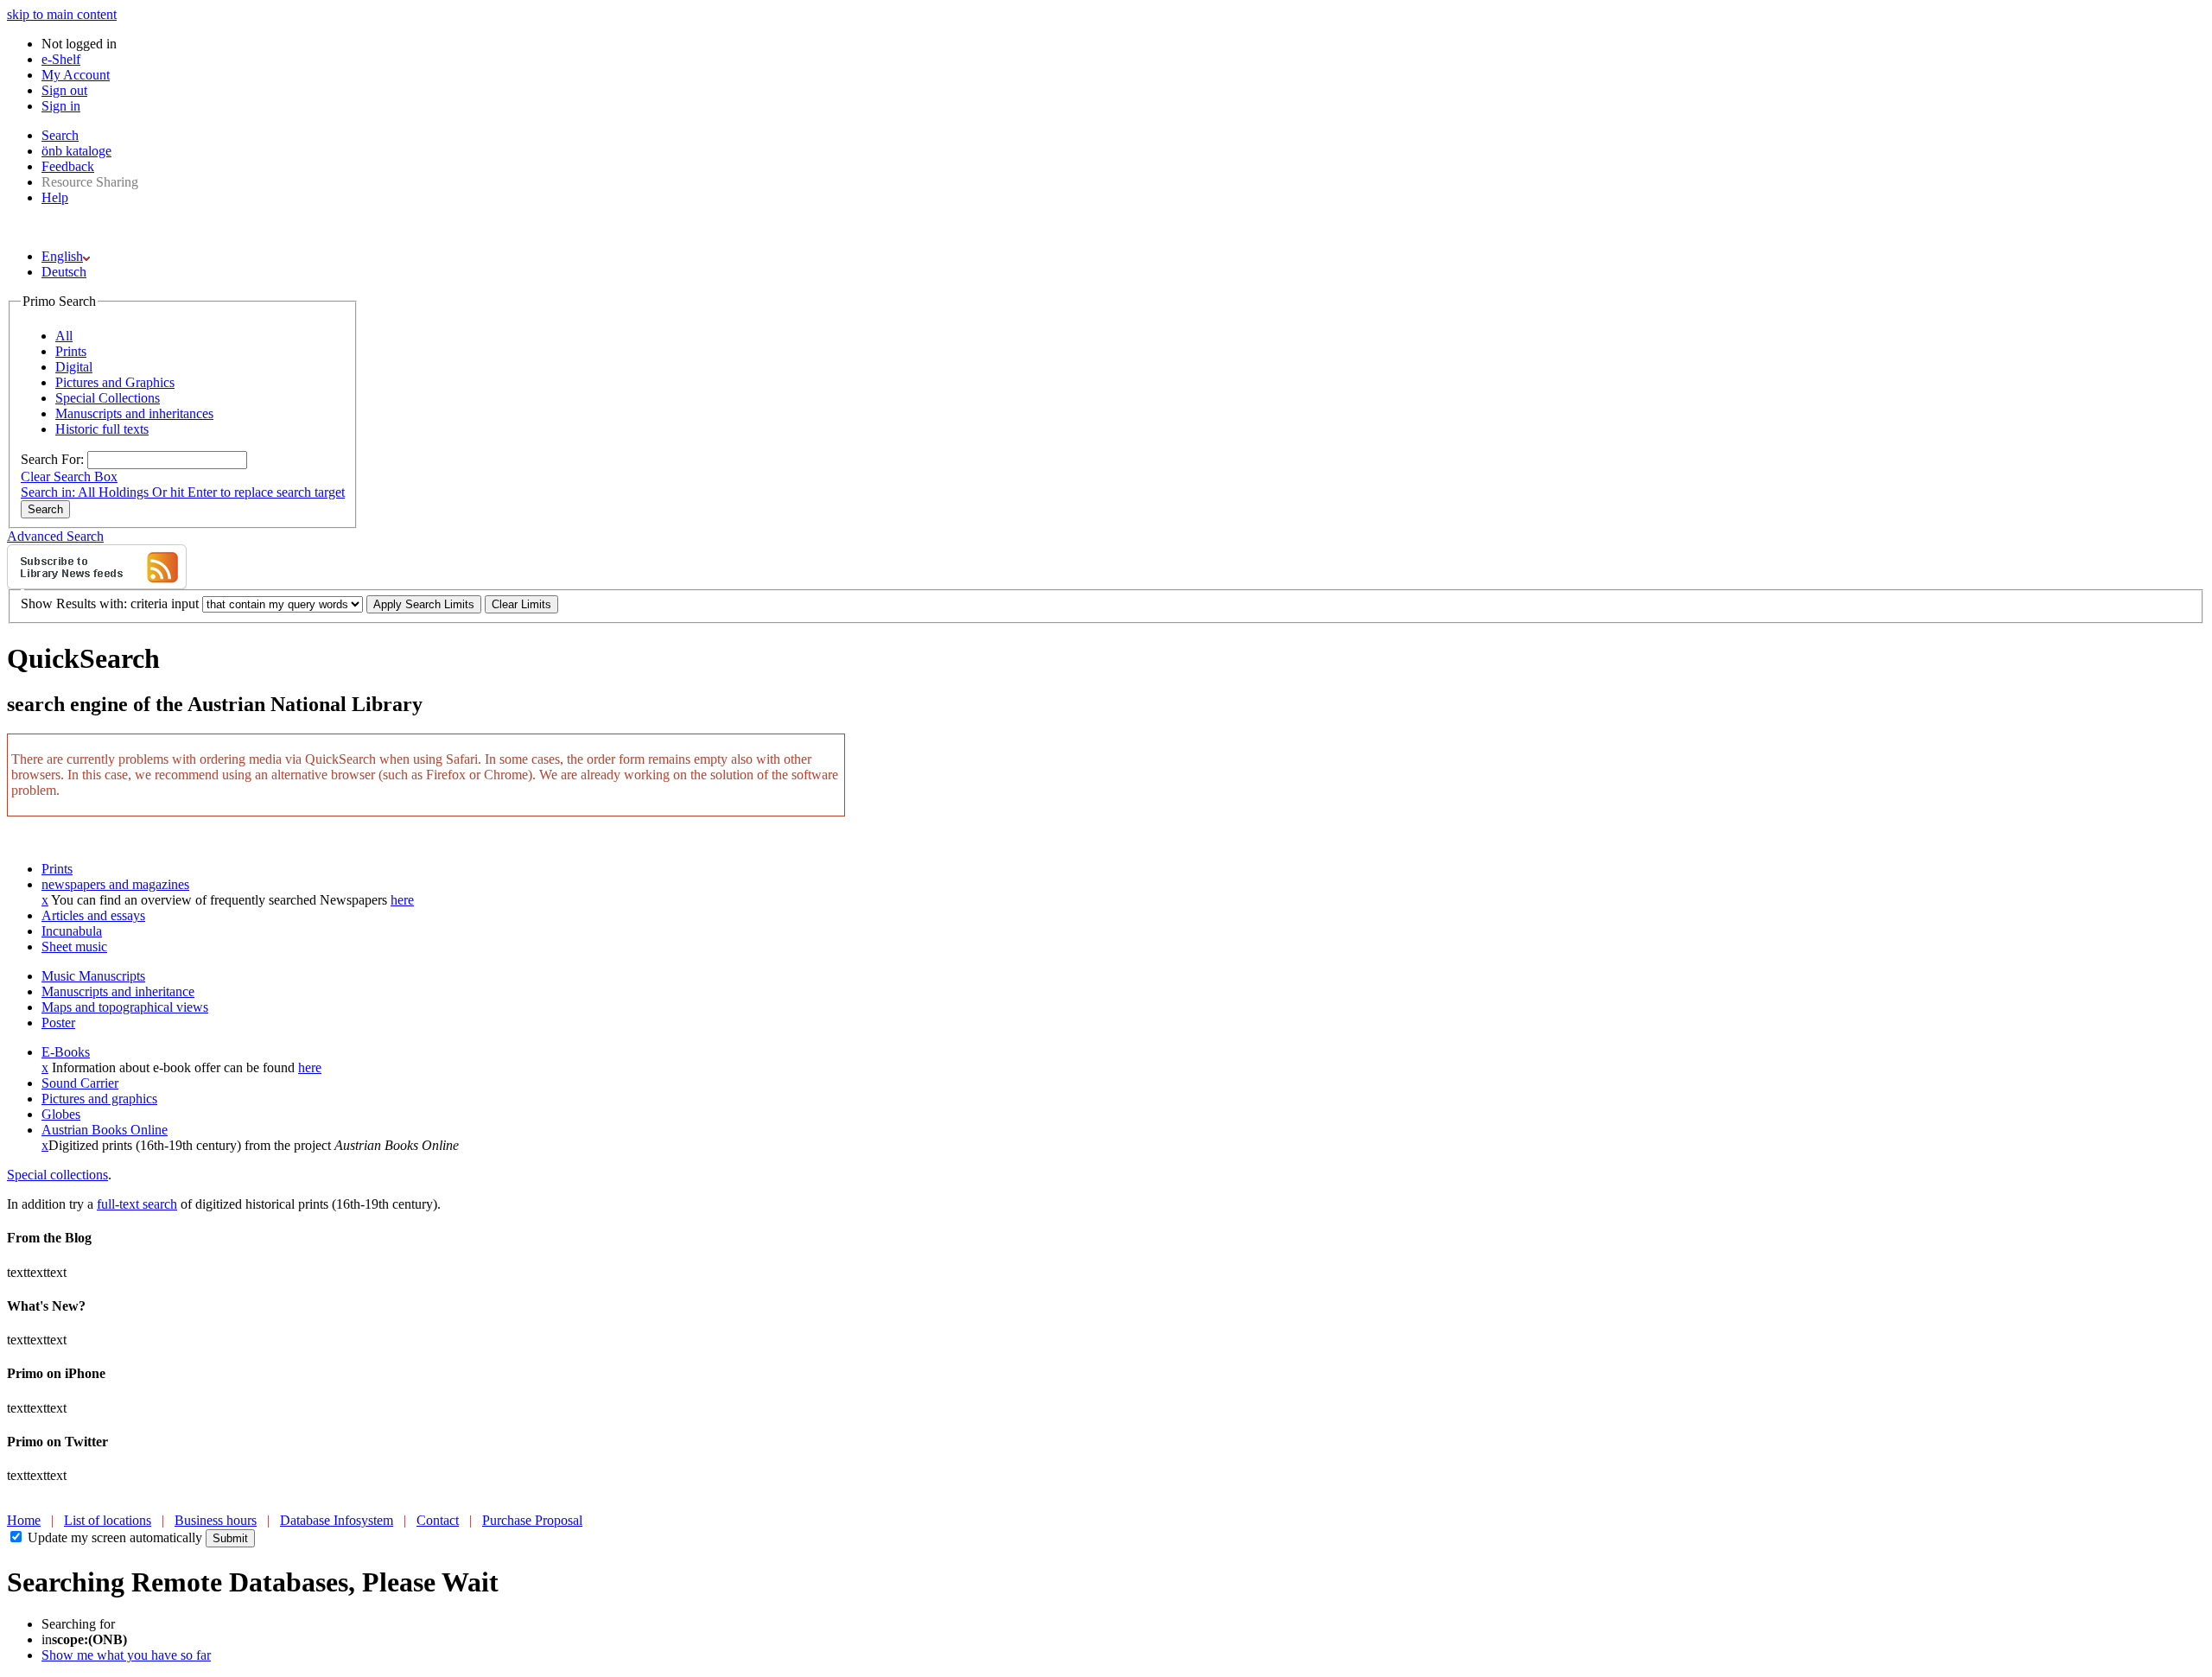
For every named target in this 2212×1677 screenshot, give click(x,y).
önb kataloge (76, 151)
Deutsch (64, 272)
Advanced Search (55, 536)
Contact (438, 1520)
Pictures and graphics (99, 1099)
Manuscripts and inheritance (118, 991)
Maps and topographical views (125, 1007)
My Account (76, 75)
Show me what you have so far (126, 1655)
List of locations (108, 1520)
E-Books (66, 1052)
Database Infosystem (337, 1520)
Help (55, 197)
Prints (57, 869)
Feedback (68, 166)
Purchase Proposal (532, 1520)
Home (24, 1520)
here (402, 900)
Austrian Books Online (105, 1130)
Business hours (216, 1520)
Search (60, 135)
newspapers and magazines (115, 884)
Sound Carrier (80, 1083)
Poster (58, 1023)
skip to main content (62, 14)
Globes (61, 1114)
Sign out (64, 90)
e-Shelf (61, 59)
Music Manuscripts (93, 976)
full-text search (137, 1204)
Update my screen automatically (115, 1537)
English (62, 256)
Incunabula (72, 931)
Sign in (61, 106)
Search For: (52, 459)
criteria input (165, 603)
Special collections (57, 1175)
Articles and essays (93, 915)
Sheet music (74, 946)
